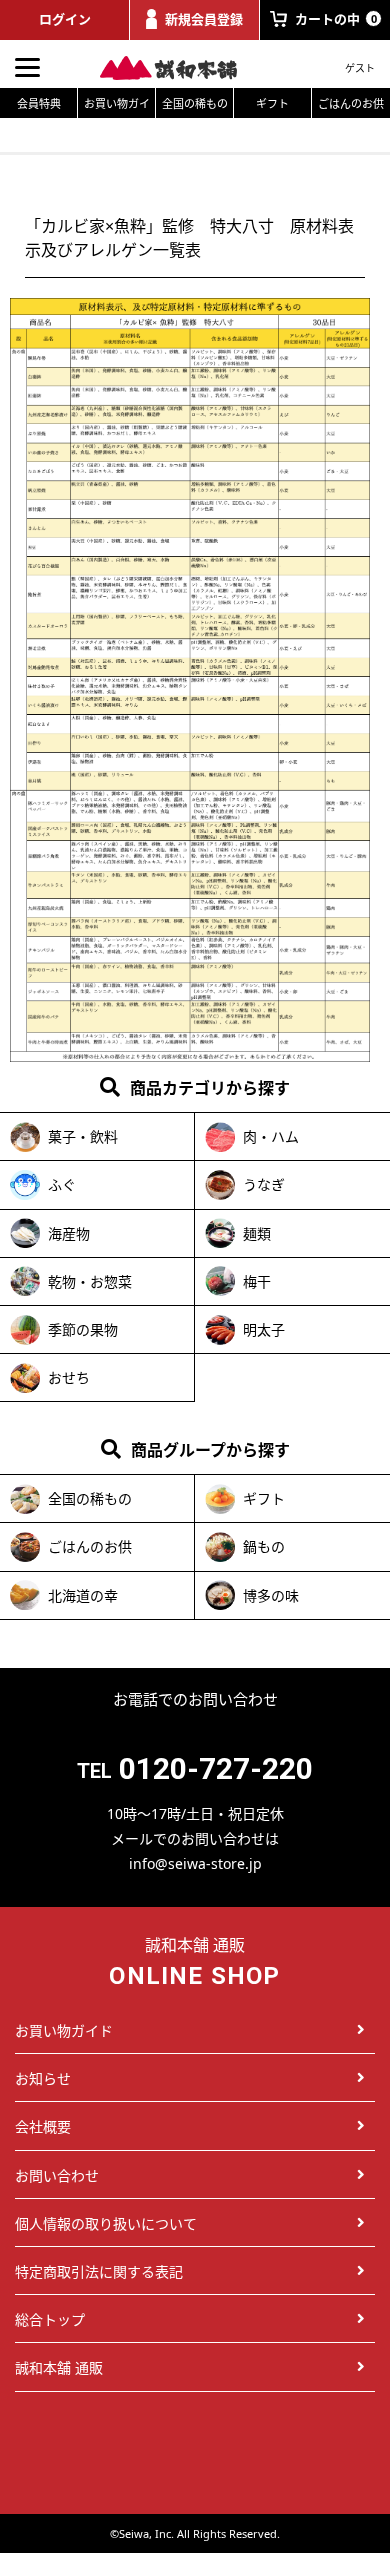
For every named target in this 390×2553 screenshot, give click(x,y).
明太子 (264, 1329)
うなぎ (264, 1184)
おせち (69, 1377)
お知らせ (43, 2078)
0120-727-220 (216, 1768)
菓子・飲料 (83, 1136)
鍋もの (264, 1546)
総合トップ (50, 2319)
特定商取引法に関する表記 (99, 2271)
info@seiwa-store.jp (195, 1863)
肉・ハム (271, 1136)
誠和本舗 (180, 68)
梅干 (257, 1281)
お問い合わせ (57, 2175)
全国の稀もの (195, 103)
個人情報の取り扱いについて (106, 2223)
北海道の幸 (83, 1595)
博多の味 (271, 1595)
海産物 (69, 1233)
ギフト (272, 103)
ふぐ (62, 1184)
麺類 (257, 1233)
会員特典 (39, 103)
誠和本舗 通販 (59, 2367)
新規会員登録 (204, 19)
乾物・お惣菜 (90, 1281)
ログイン (65, 19)
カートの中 (335, 19)
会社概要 (43, 2126)
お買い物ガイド (117, 107)
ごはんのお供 (351, 103)
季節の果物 (83, 1329)
